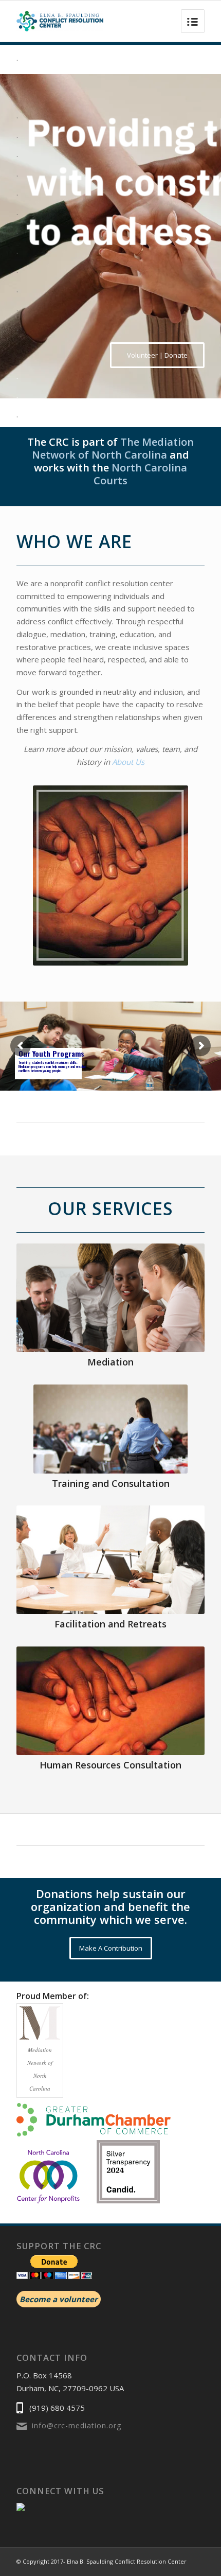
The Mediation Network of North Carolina (113, 448)
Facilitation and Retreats (110, 1624)
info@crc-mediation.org (77, 2425)
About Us (128, 762)
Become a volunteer (59, 2299)
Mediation (110, 1362)
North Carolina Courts (140, 474)
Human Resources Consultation (110, 1765)
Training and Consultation (111, 1483)
